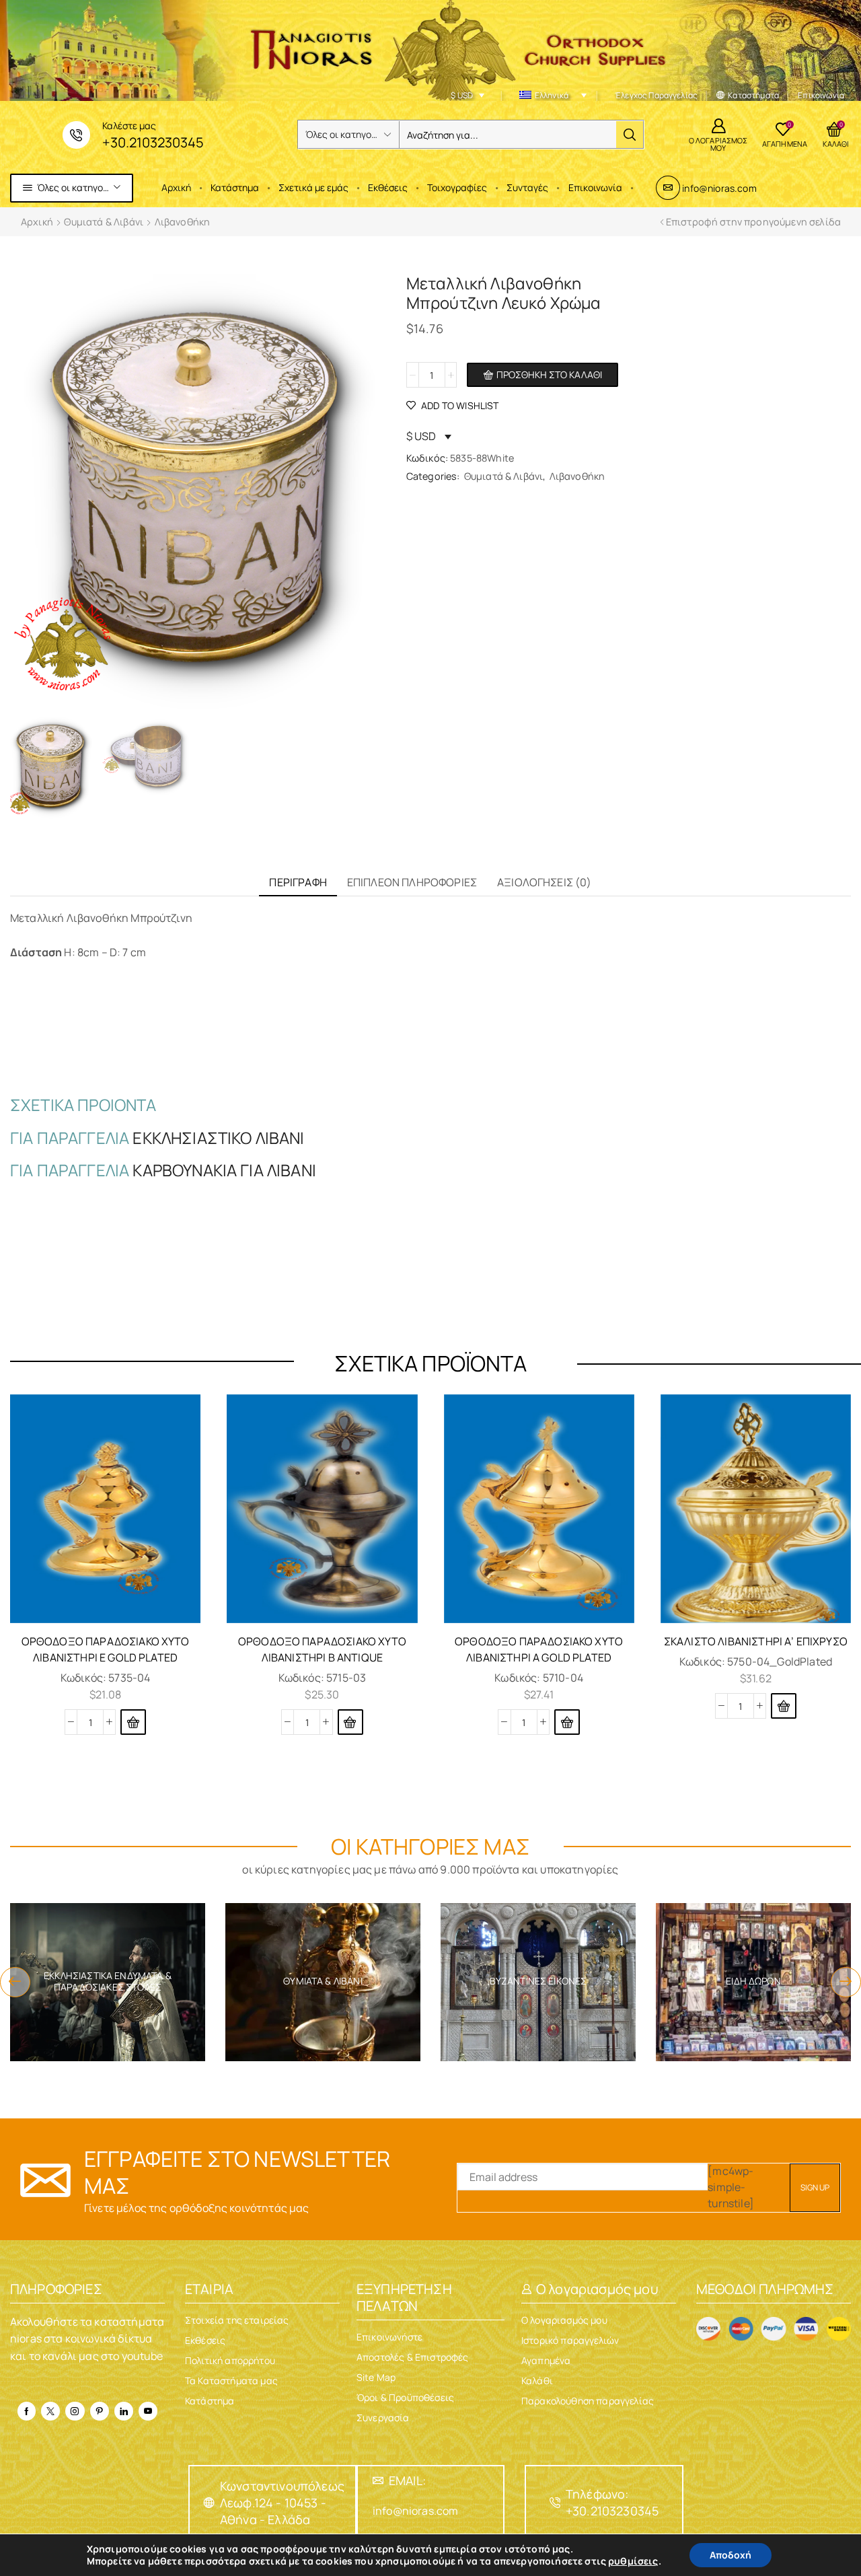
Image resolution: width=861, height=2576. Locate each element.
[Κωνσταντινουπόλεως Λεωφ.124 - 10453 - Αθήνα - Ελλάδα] (209, 2503)
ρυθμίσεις (633, 2561)
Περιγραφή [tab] (298, 882)
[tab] (298, 883)
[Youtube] (148, 2411)
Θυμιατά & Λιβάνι (104, 222)
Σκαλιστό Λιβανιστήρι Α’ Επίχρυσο (756, 1641)
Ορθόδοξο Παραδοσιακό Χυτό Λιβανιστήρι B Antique (322, 1649)
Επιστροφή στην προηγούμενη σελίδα (753, 222)
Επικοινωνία (595, 187)
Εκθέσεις (388, 187)
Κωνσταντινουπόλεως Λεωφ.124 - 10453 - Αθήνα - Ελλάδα (282, 2503)
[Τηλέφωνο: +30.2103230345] (555, 2503)
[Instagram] (75, 2411)
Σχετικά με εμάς (313, 187)
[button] (133, 1722)
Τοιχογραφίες (457, 187)
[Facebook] (27, 2411)
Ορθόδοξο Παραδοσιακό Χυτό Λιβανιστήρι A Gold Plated (539, 1649)
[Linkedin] (124, 2411)
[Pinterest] (100, 2411)
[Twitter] (50, 2411)
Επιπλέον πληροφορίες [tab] (412, 882)
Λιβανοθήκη (183, 222)
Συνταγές (527, 187)
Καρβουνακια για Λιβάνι (224, 1170)
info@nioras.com (719, 188)
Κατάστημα (235, 187)
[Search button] (630, 135)
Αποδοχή (731, 2555)
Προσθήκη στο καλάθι (549, 374)
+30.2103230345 (153, 142)
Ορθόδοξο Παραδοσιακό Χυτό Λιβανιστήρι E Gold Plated (106, 1649)
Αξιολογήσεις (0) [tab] (545, 882)
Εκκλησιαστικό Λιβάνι (218, 1138)
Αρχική (176, 187)
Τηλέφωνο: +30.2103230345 (612, 2502)
